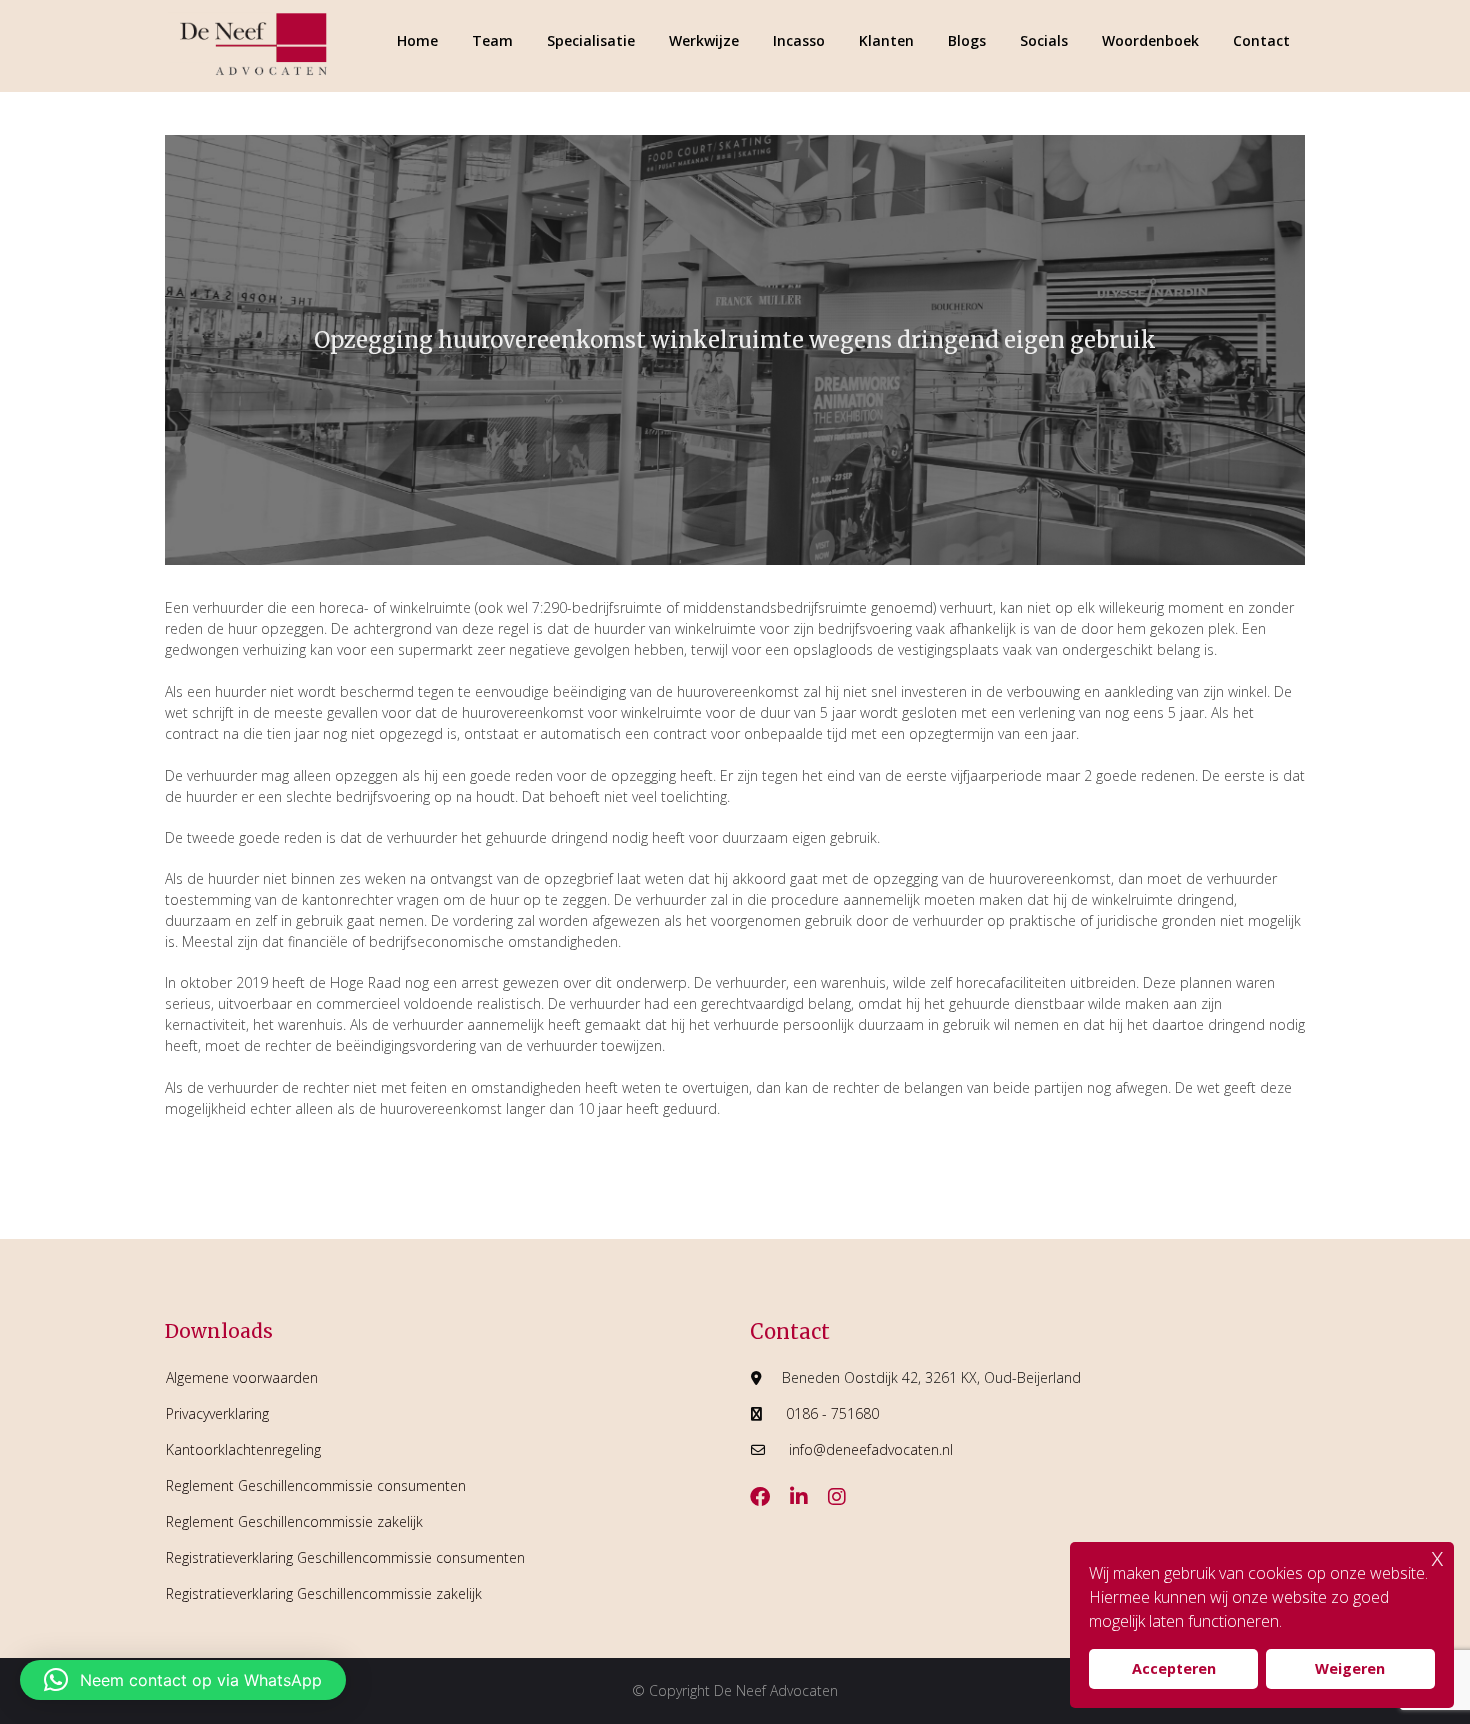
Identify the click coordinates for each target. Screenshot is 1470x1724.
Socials (1044, 40)
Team (492, 40)
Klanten (886, 40)
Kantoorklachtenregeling (243, 1449)
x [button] (1437, 1556)
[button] (183, 1680)
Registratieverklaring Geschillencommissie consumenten (345, 1557)
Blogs (967, 40)
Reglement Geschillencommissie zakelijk (294, 1521)
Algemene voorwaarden (242, 1377)
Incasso (799, 40)
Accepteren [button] (1174, 1668)
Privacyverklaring (217, 1413)
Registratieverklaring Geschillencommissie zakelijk (324, 1593)
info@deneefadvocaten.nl (871, 1449)
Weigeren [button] (1350, 1668)
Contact (1261, 40)
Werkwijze (704, 40)
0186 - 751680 (832, 1413)
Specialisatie (591, 40)
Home (417, 40)
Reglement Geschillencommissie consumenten (316, 1485)
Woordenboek (1150, 40)
